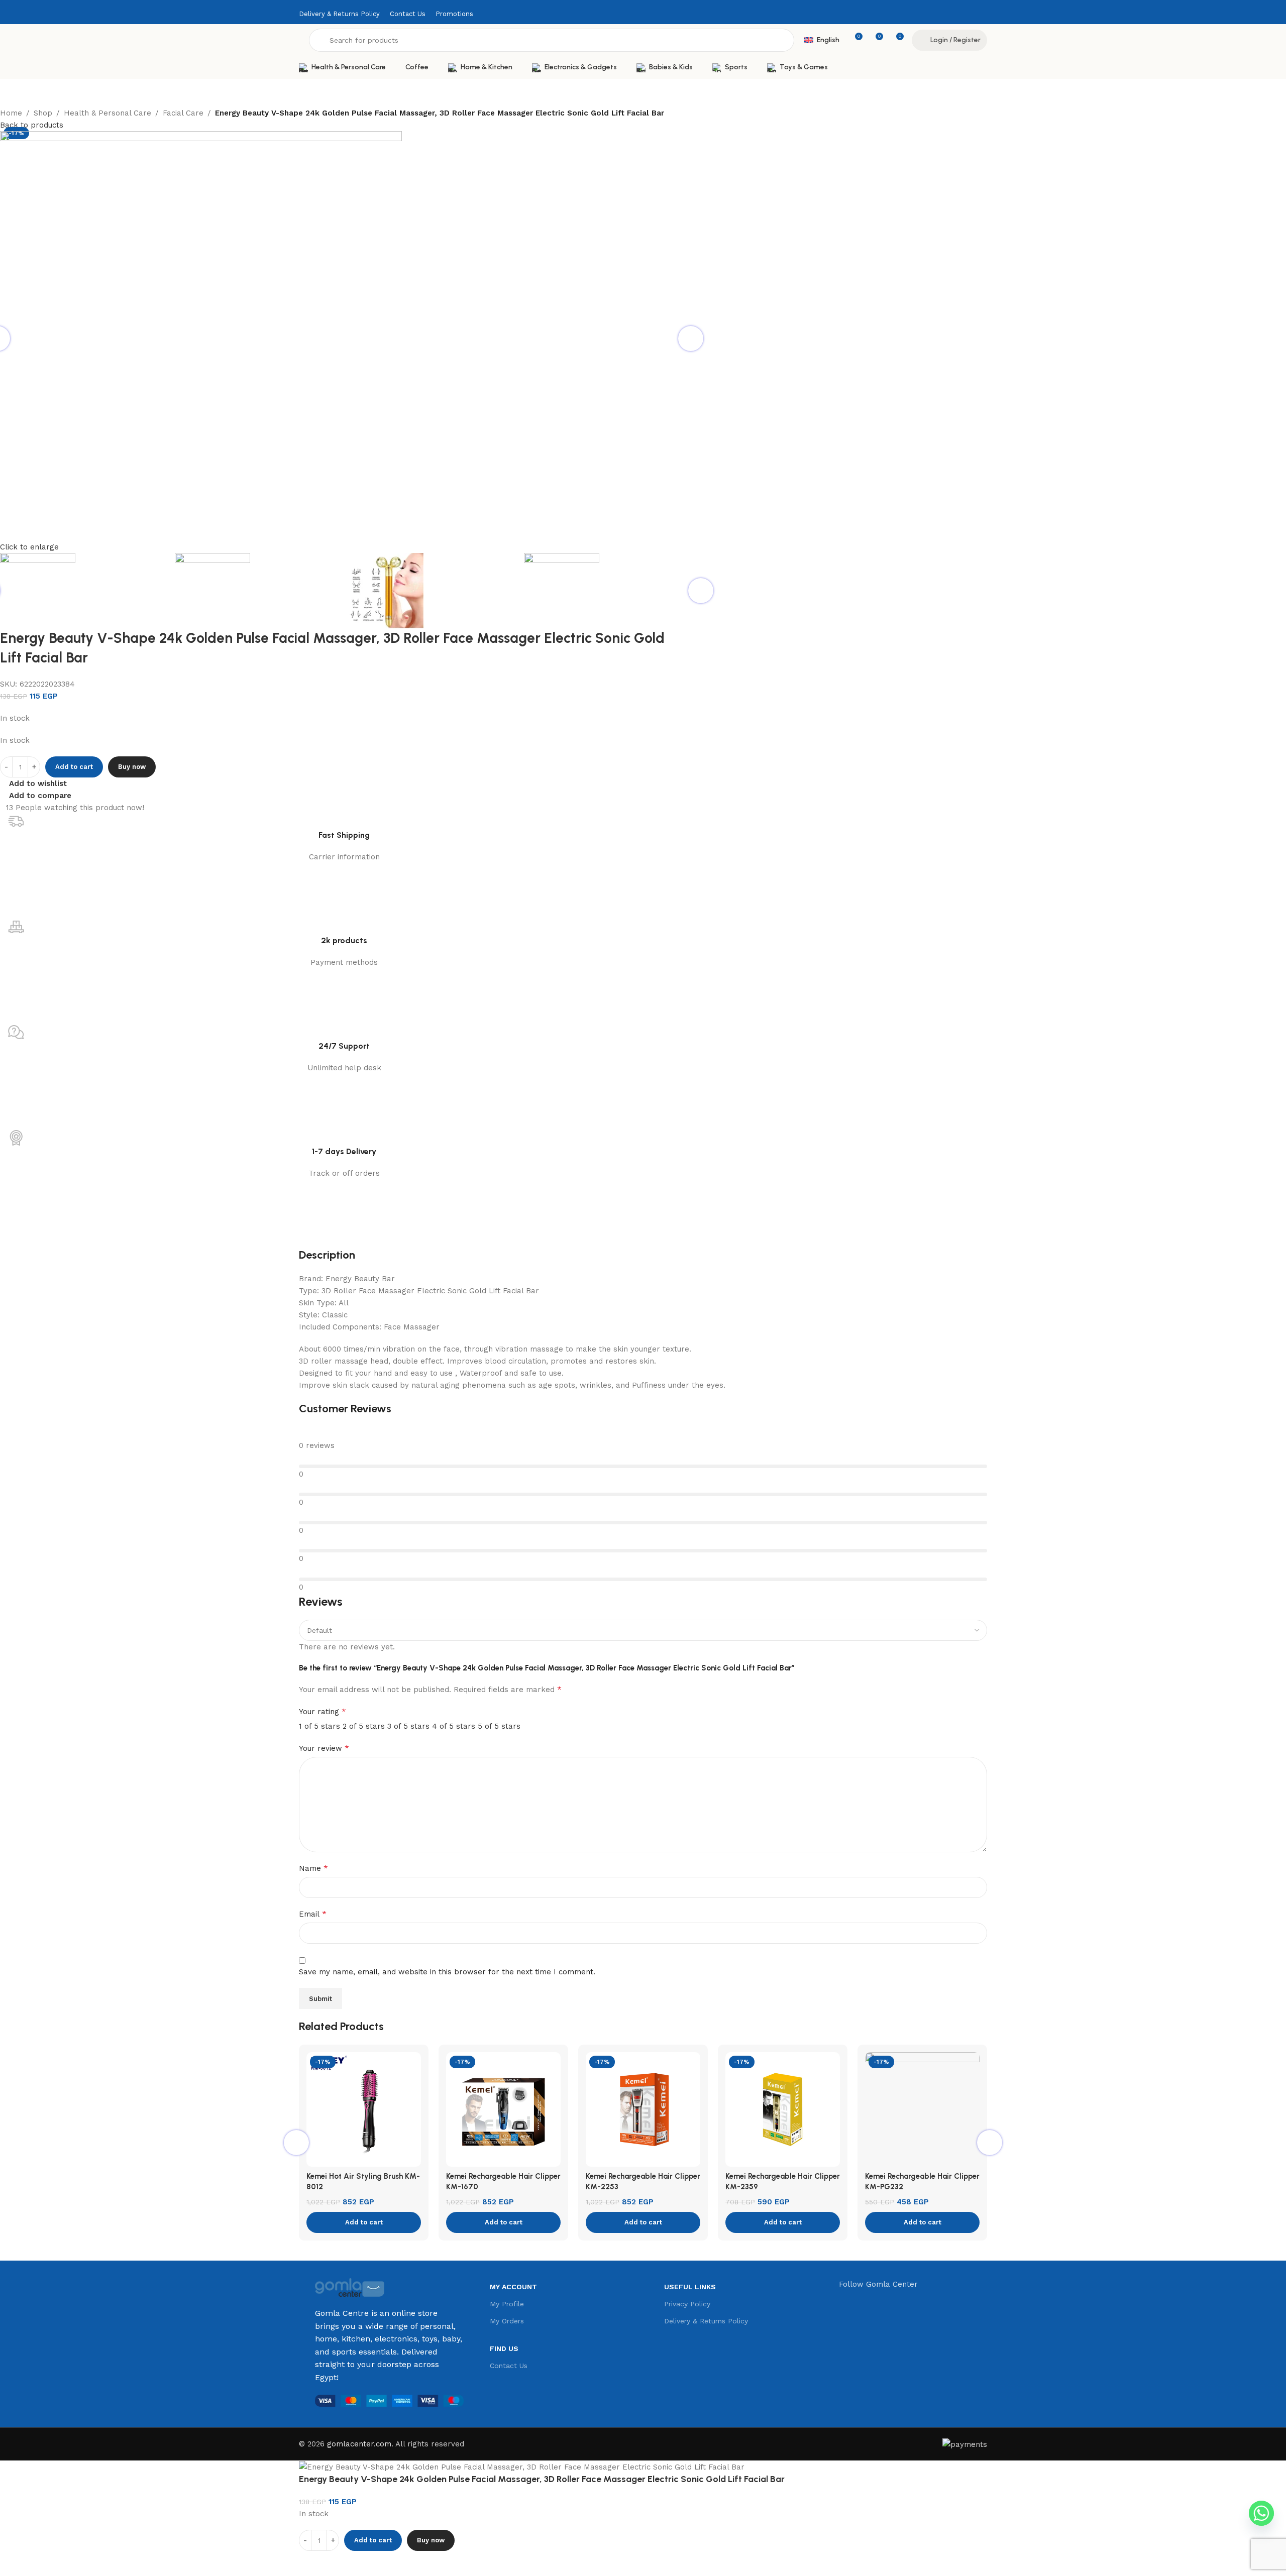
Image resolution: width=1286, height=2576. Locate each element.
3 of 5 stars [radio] (408, 1726)
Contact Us (509, 2366)
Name (313, 1868)
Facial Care (183, 113)
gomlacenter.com (359, 2444)
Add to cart (74, 767)
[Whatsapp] (1261, 2513)
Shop (43, 113)
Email (313, 1914)
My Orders (507, 2321)
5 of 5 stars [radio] (499, 1726)
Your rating (323, 1711)
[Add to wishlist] (339, 2563)
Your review (324, 1748)
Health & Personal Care (108, 113)
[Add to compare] (311, 2563)
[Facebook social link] (968, 14)
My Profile (507, 2304)
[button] (364, 2222)
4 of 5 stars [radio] (454, 1726)
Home (11, 113)
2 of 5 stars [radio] (364, 1726)
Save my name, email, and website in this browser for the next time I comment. (447, 1972)
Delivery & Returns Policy (706, 2321)
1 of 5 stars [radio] (319, 1726)
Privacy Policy (687, 2304)
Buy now (132, 767)
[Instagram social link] (981, 14)
